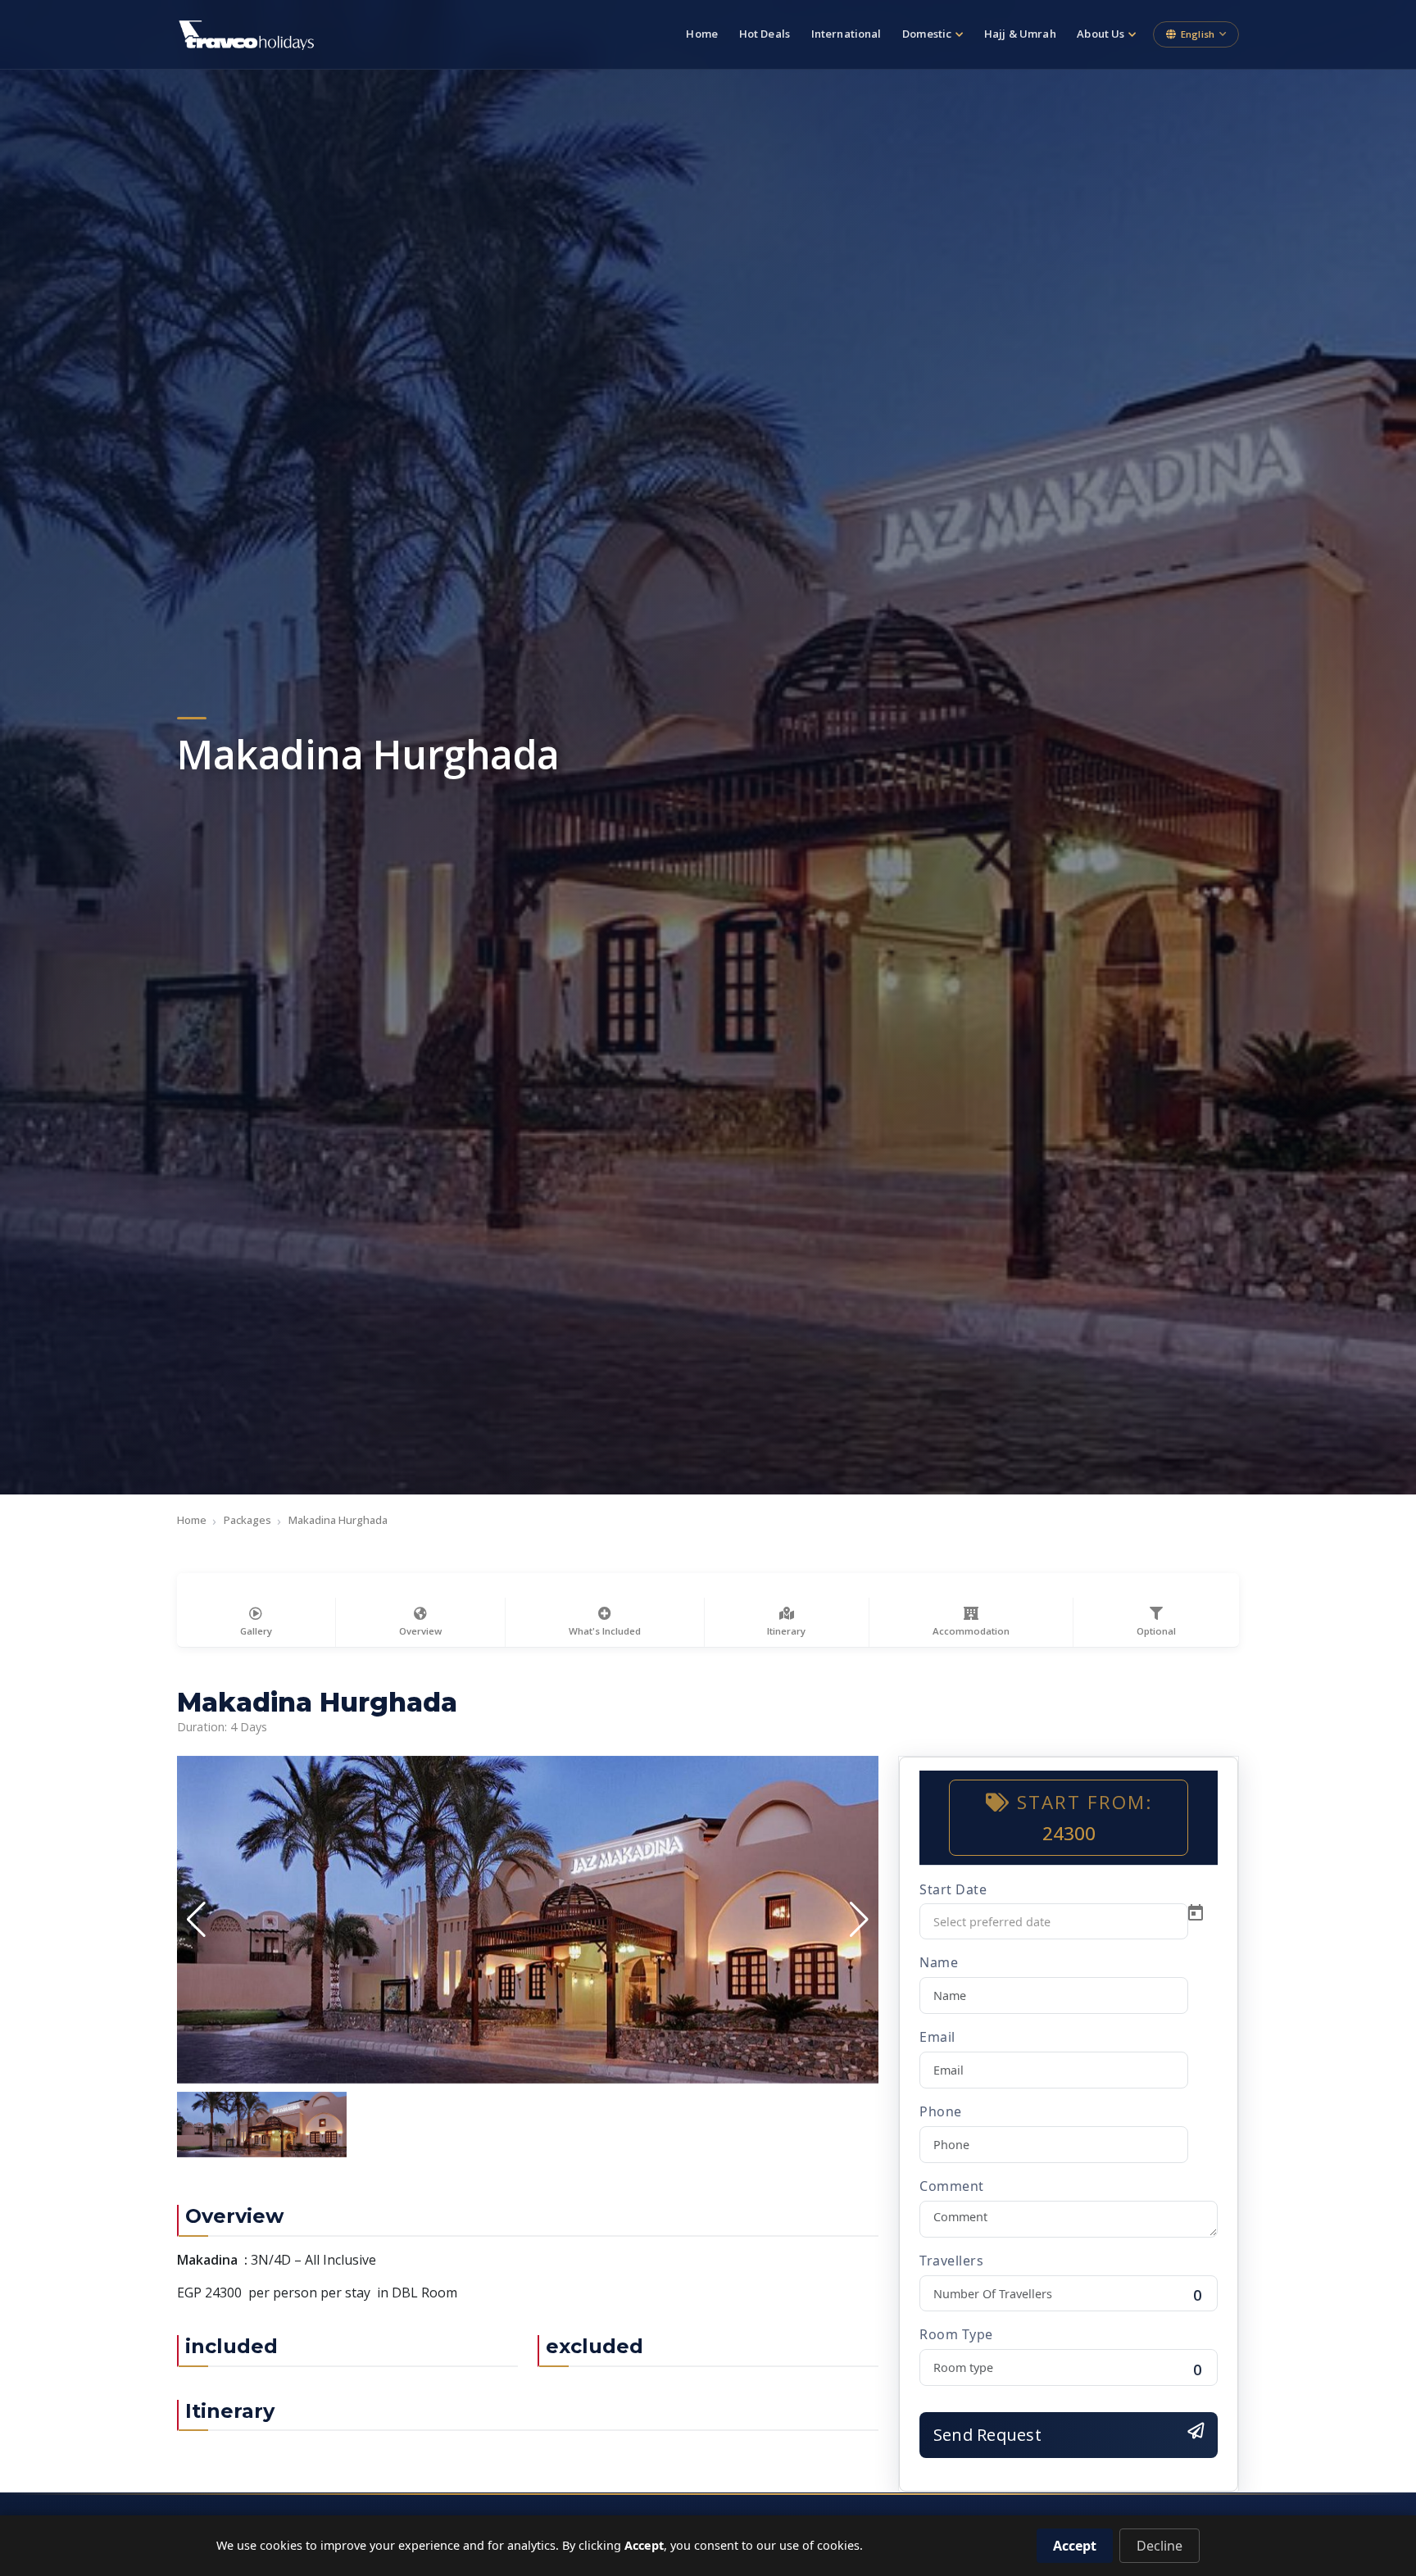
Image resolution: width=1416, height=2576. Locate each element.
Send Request (987, 2435)
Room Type (956, 2334)
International (846, 34)
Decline (1160, 2546)
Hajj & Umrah (1020, 34)
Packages (247, 1520)
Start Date (953, 1889)
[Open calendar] (1196, 1913)
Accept (1075, 2546)
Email (937, 2037)
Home (702, 34)
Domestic (927, 34)
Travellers (951, 2260)
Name (939, 1962)
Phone (941, 2111)
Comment (952, 2185)
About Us (1101, 34)
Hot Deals (765, 34)
